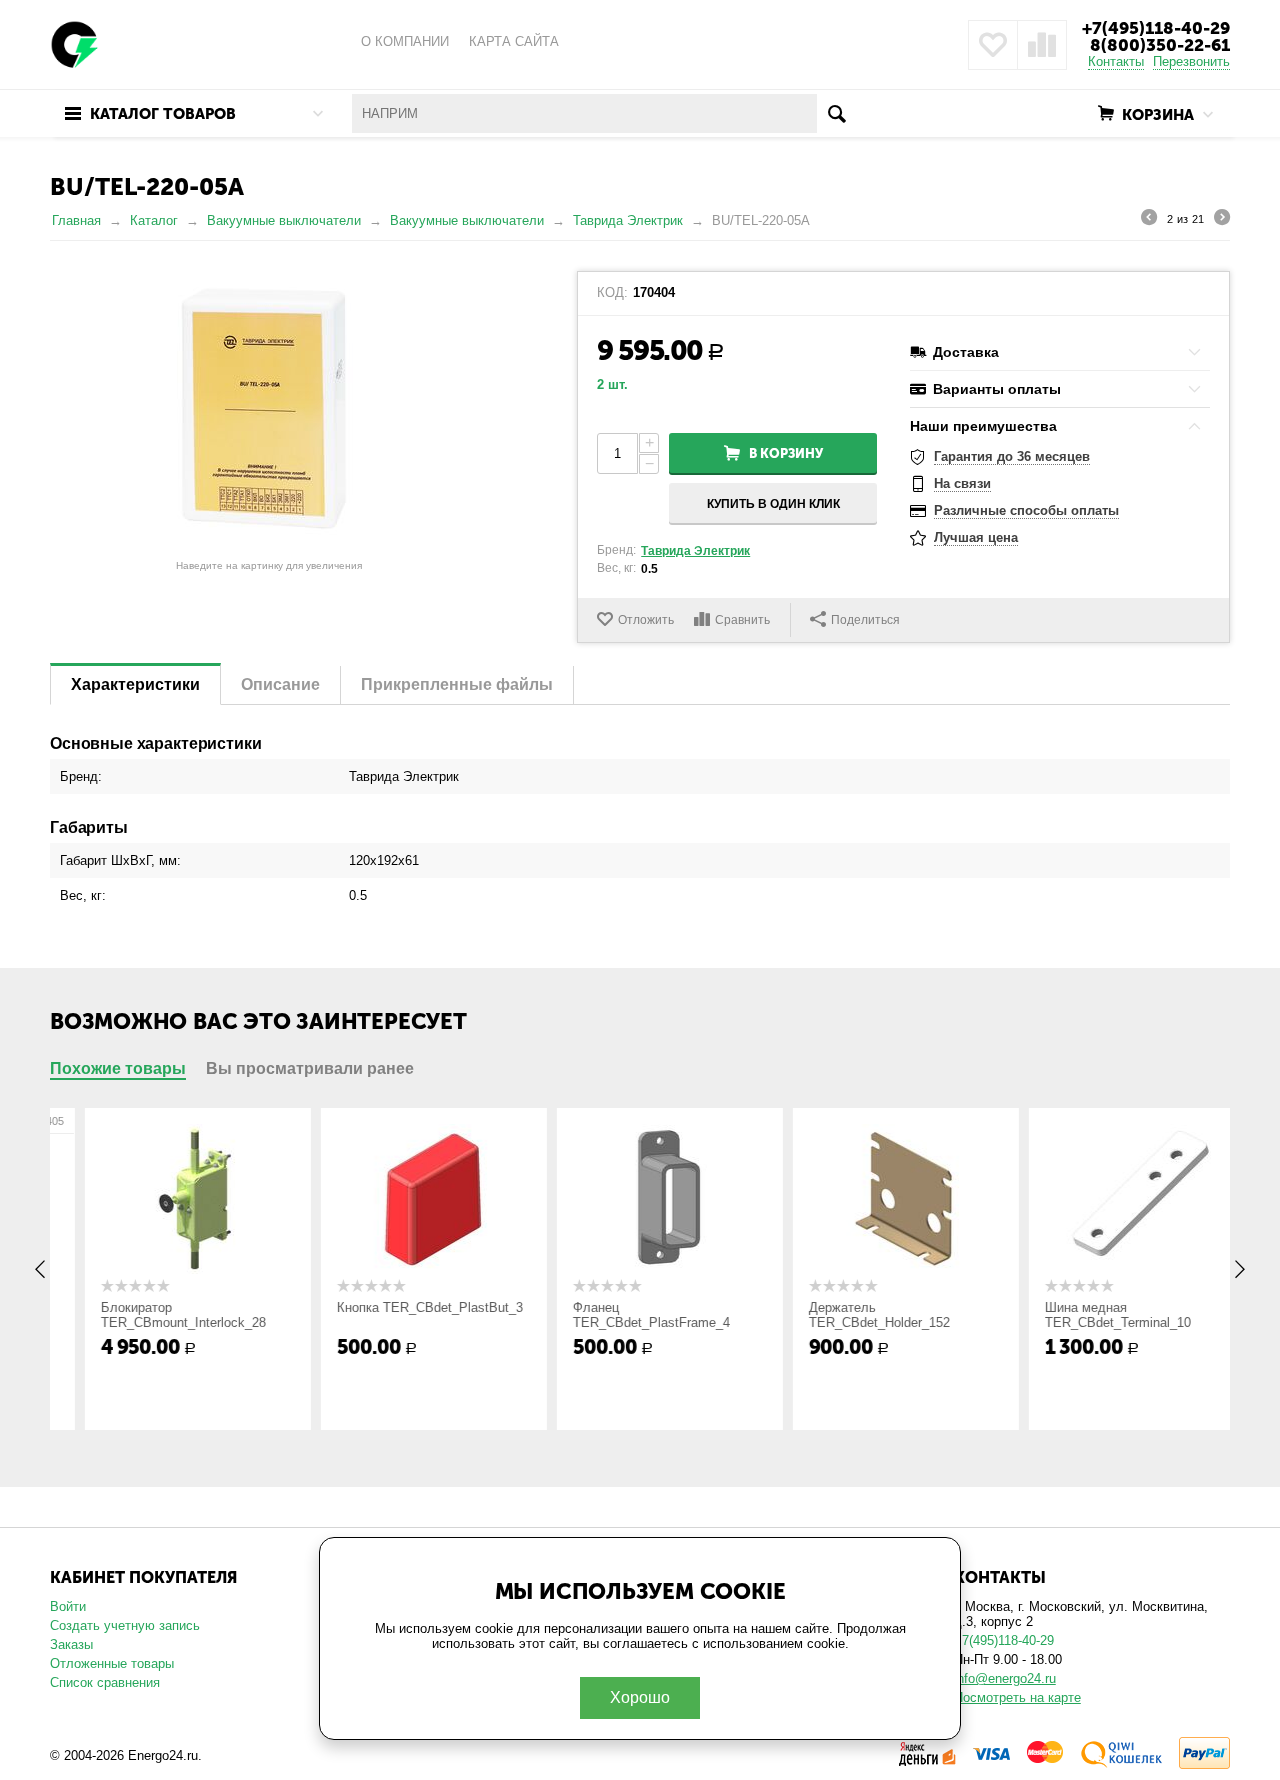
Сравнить (742, 620)
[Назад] (1149, 220)
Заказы (71, 1644)
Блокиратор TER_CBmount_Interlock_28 (153, 1315)
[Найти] (836, 113)
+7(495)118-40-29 (1156, 28)
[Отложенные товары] (993, 45)
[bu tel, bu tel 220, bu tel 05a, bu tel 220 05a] (269, 411)
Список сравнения (105, 1682)
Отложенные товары (112, 1663)
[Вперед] (1222, 220)
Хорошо (640, 1697)
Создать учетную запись (125, 1625)
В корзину (786, 453)
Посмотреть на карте (1017, 1697)
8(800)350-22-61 (1160, 45)
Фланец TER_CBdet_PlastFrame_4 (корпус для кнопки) (621, 1322)
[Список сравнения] (1042, 45)
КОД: (612, 293)
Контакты (1116, 61)
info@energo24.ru (1005, 1678)
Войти (68, 1606)
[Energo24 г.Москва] (75, 43)
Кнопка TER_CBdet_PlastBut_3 (400, 1307)
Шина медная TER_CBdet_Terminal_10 (1088, 1315)
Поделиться (865, 620)
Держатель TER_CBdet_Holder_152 (849, 1315)
